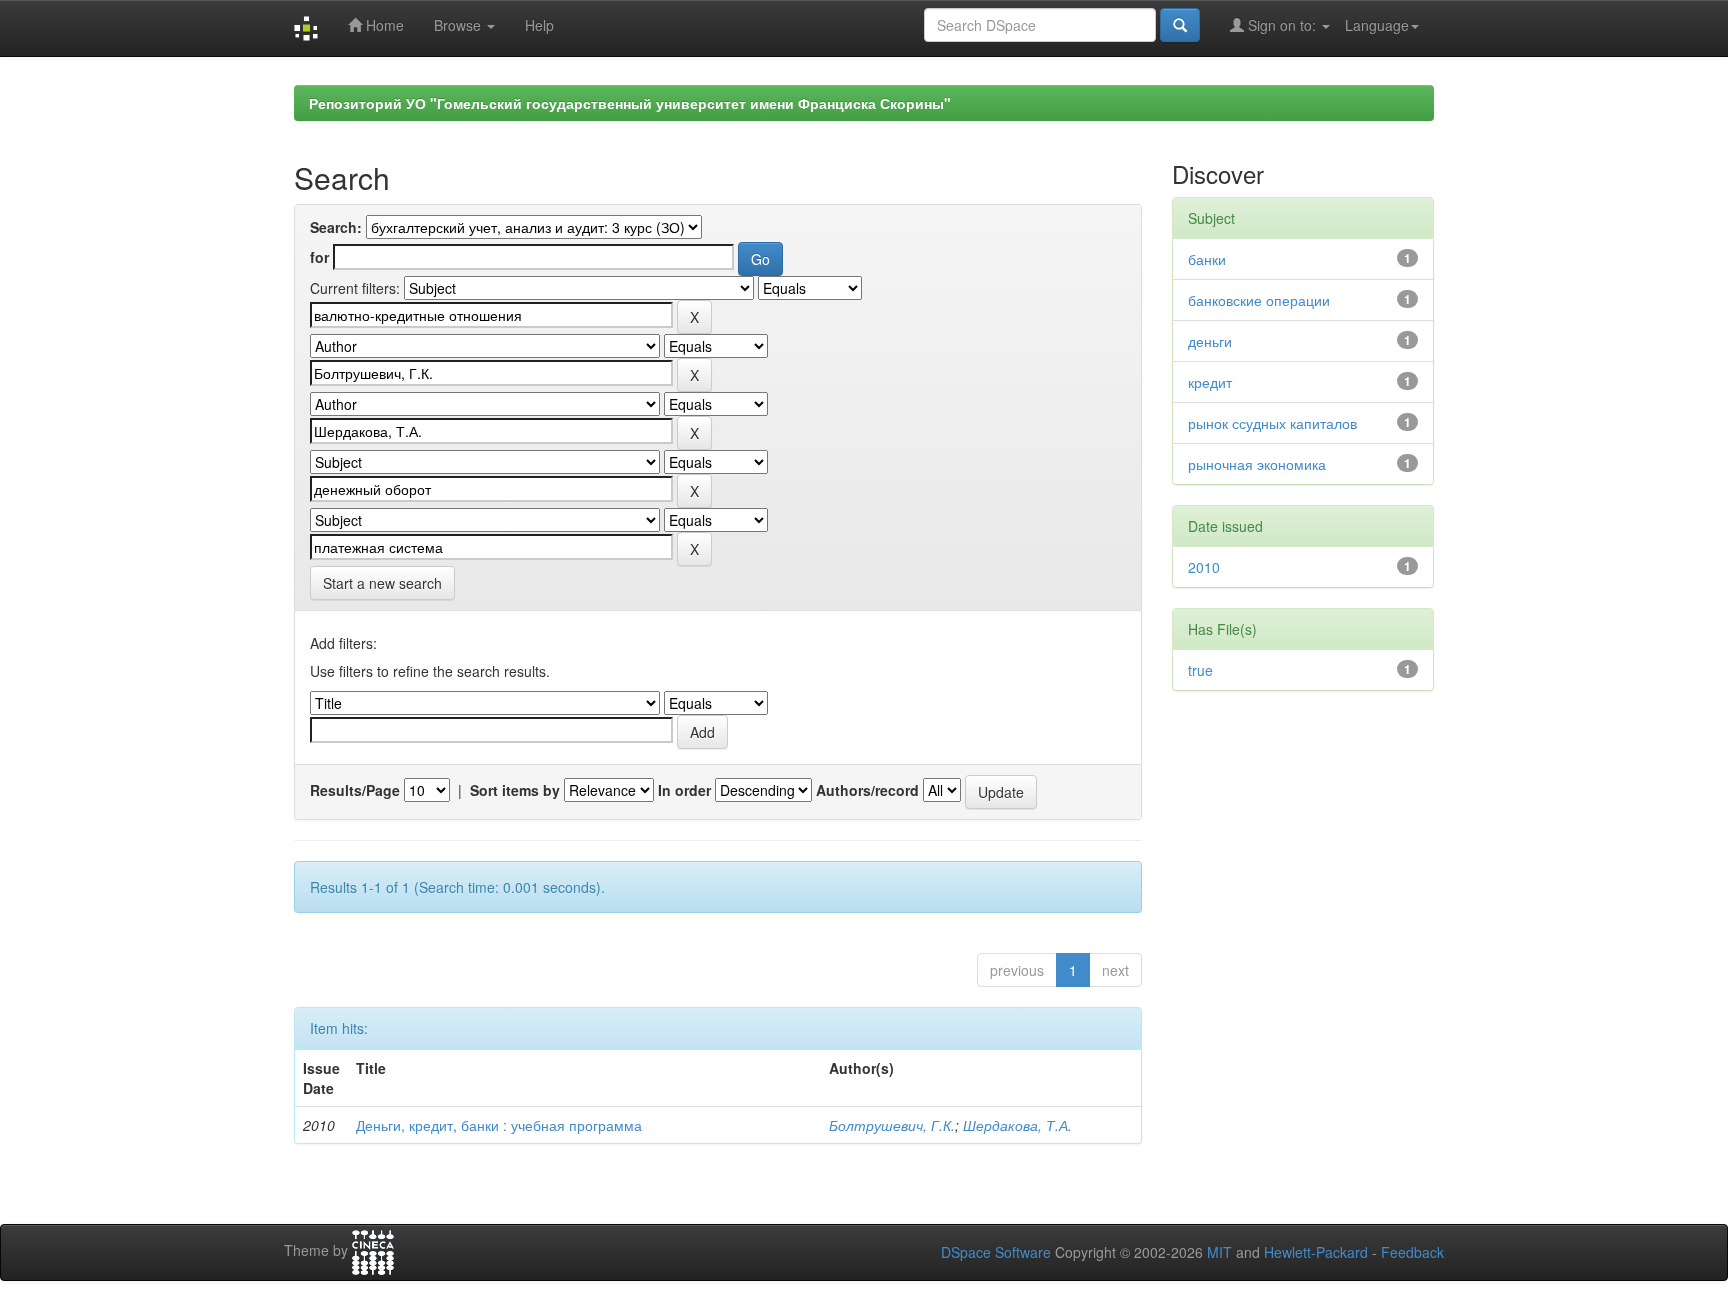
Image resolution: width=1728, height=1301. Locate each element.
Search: (336, 227)
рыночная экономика (1257, 464)
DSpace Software (996, 1252)
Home (383, 25)
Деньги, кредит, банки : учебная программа (499, 1125)
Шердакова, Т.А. (1017, 1125)
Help (539, 25)
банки (1207, 259)
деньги (1210, 341)
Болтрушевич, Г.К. (892, 1125)
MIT (1219, 1252)
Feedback (1412, 1252)
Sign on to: (1282, 25)
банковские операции (1259, 300)
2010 (1204, 567)
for (319, 257)
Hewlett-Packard (1316, 1252)
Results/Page (355, 790)
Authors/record (867, 790)
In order (684, 790)
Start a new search (382, 583)
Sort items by (515, 790)
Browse (459, 25)
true (1200, 670)
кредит (1210, 382)
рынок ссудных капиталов (1272, 423)
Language (1377, 25)
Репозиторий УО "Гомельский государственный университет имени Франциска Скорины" (630, 103)
